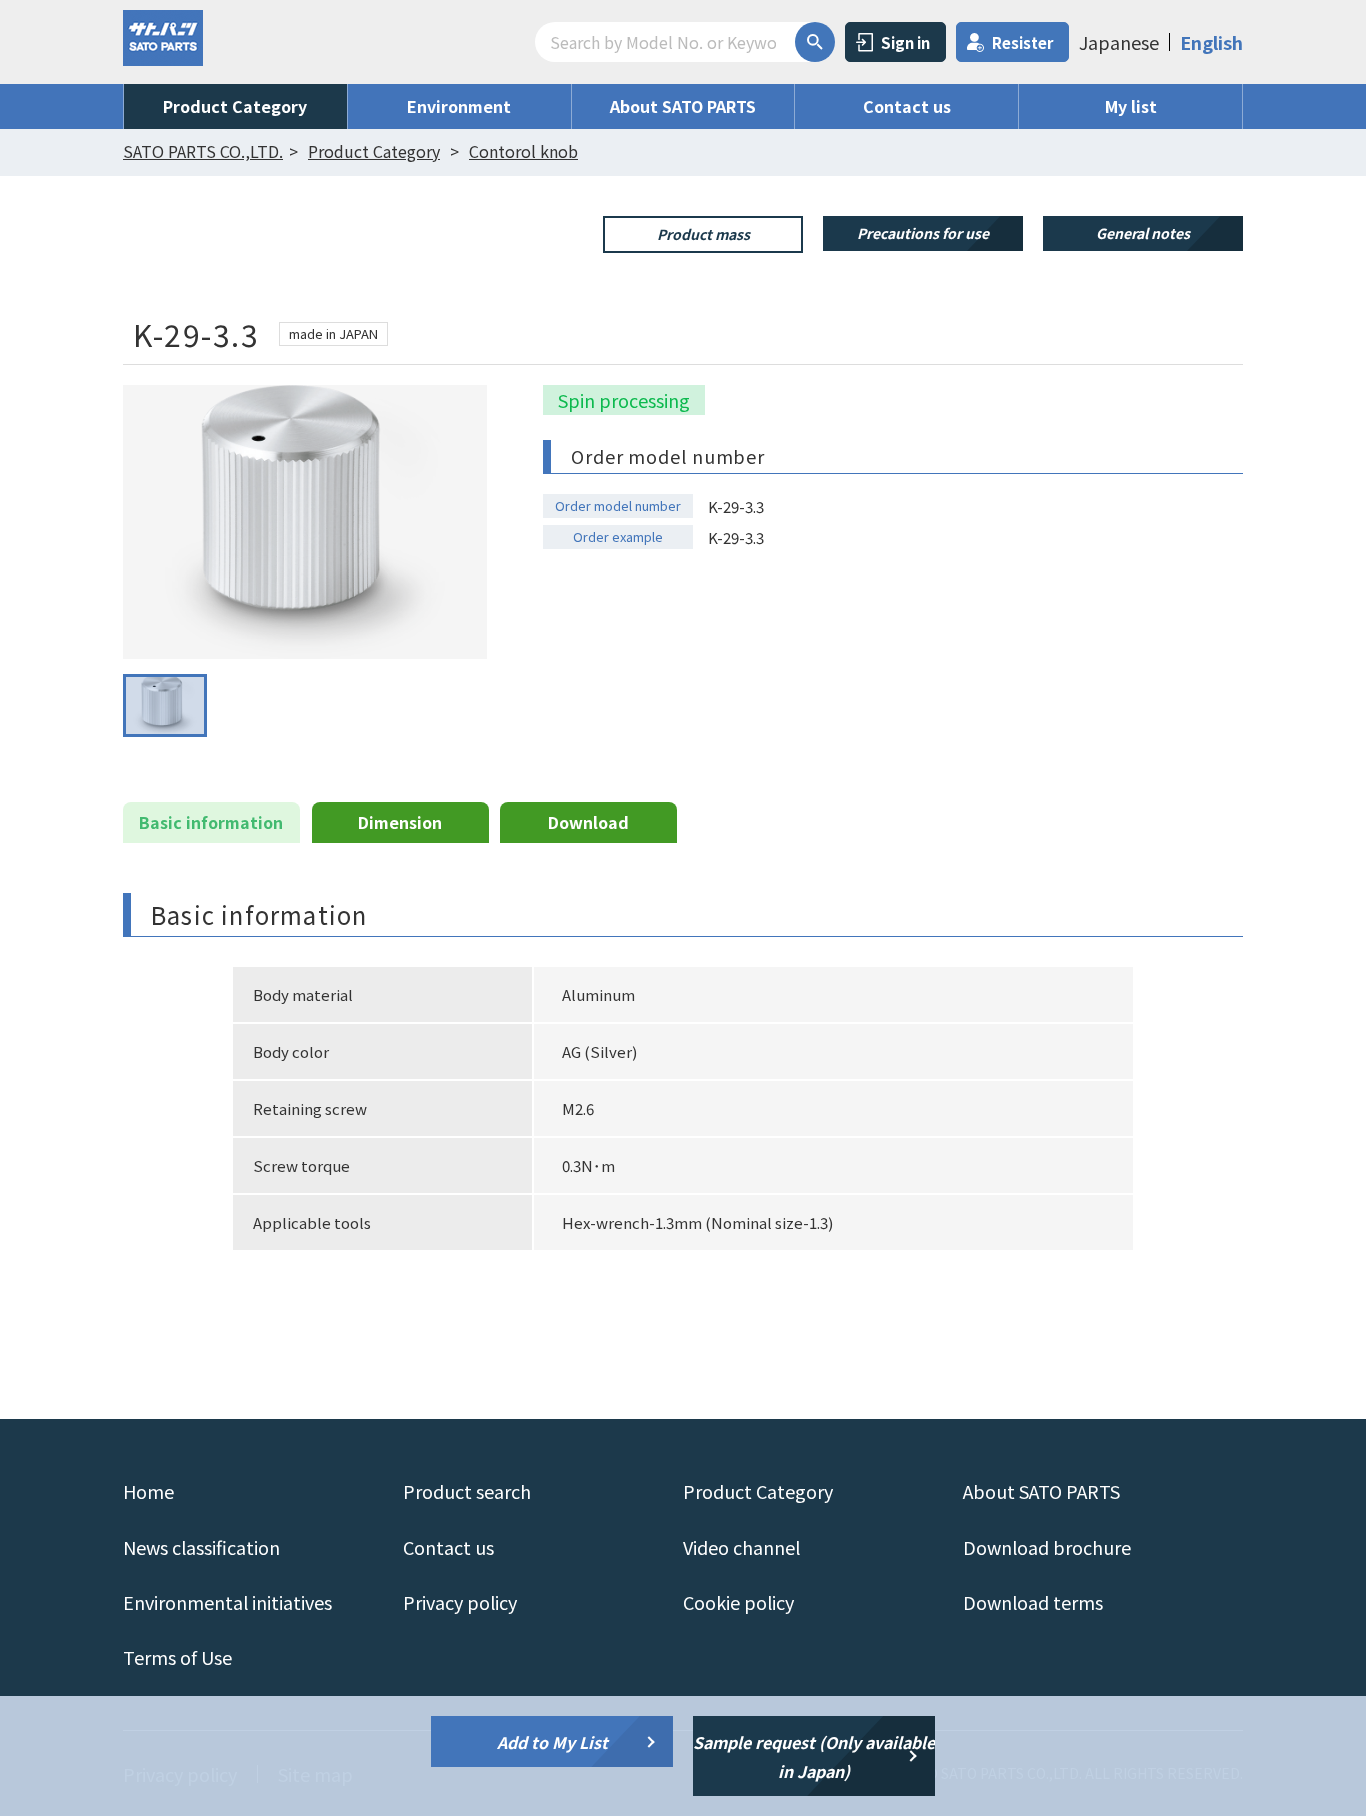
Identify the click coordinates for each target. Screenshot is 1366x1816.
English (1211, 42)
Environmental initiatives (227, 1602)
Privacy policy (460, 1602)
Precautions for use (923, 233)
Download (588, 822)
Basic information (211, 822)
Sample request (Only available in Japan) (814, 1756)
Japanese (1119, 42)
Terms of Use (177, 1657)
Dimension (400, 822)
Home (148, 1491)
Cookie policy (738, 1602)
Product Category (235, 106)
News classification (201, 1547)
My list (1131, 106)
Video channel (741, 1547)
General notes (1143, 233)
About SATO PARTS (683, 106)
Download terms (1033, 1602)
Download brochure (1047, 1547)
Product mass (703, 234)
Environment (459, 106)
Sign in (905, 42)
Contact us (907, 106)
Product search (467, 1491)
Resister (1022, 42)
